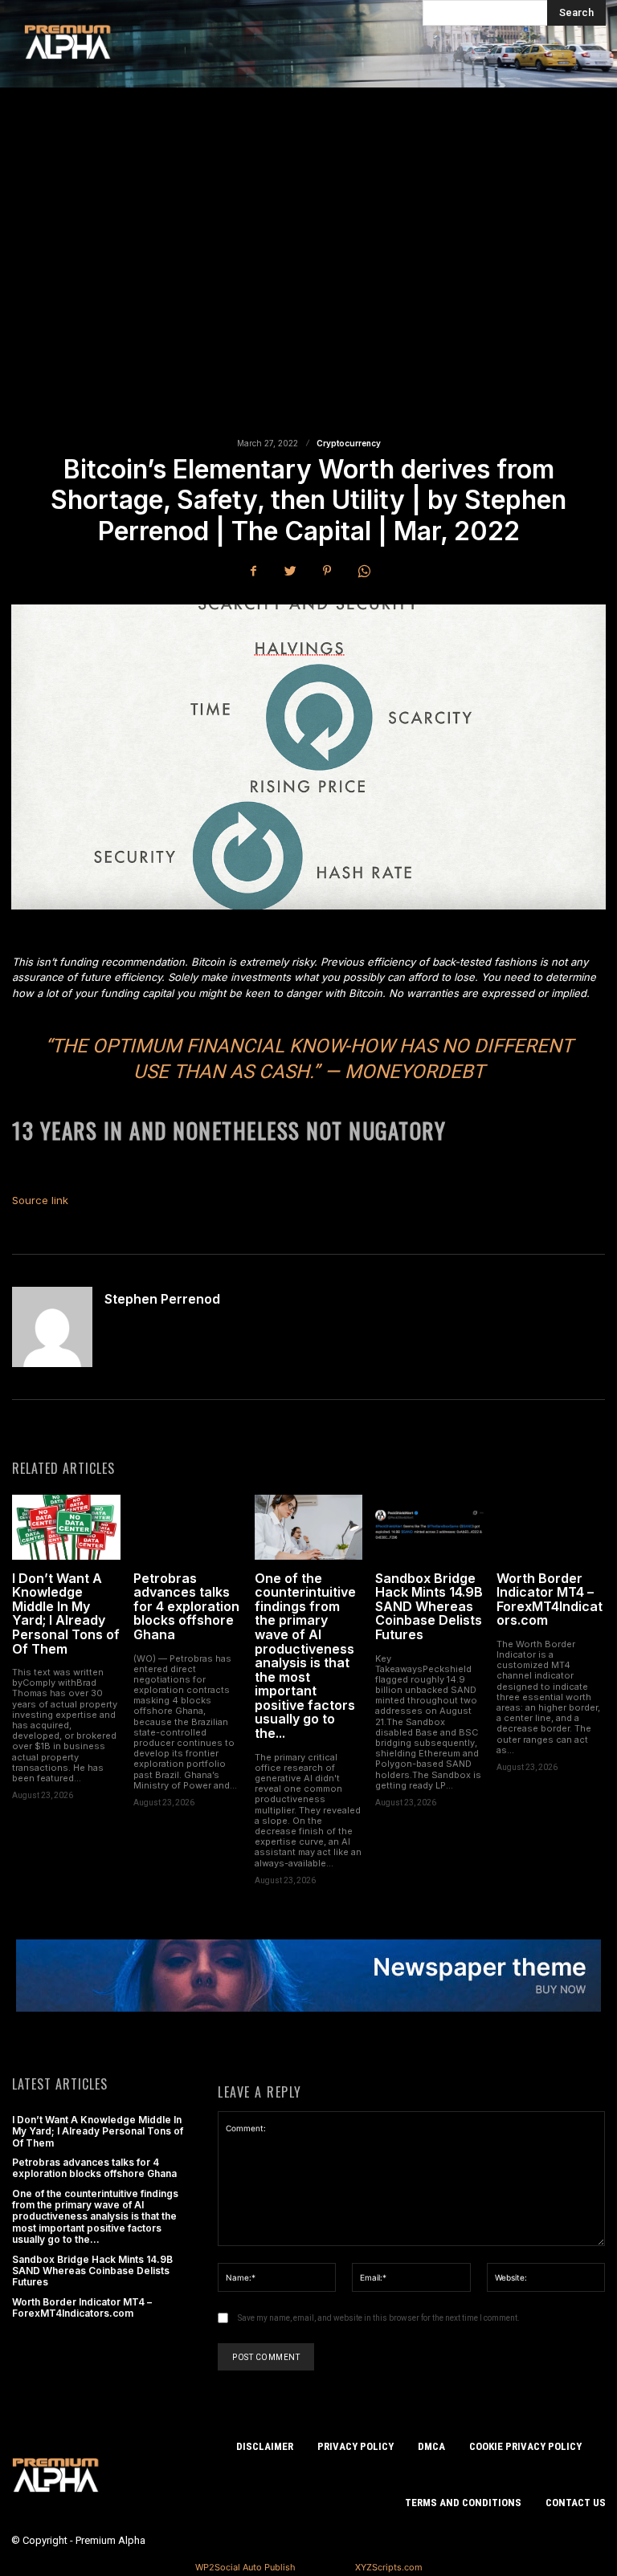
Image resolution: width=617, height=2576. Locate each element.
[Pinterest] (327, 571)
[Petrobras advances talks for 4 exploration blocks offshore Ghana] (188, 1527)
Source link (40, 1200)
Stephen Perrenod (162, 1300)
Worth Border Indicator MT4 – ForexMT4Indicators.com (550, 1599)
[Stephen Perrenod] (52, 1327)
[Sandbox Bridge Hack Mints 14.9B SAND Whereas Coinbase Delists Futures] (429, 1527)
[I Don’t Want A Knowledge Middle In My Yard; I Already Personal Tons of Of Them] (66, 1527)
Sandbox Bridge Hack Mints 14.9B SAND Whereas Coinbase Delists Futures (429, 1606)
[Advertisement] (308, 280)
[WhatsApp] (364, 571)
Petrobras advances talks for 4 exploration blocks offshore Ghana (186, 1606)
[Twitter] (290, 571)
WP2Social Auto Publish (245, 2567)
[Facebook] (253, 571)
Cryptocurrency (349, 443)
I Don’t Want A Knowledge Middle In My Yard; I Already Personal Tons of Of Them (66, 1614)
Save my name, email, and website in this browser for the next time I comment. (379, 2318)
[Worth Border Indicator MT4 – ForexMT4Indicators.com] (551, 1527)
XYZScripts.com (389, 2567)
